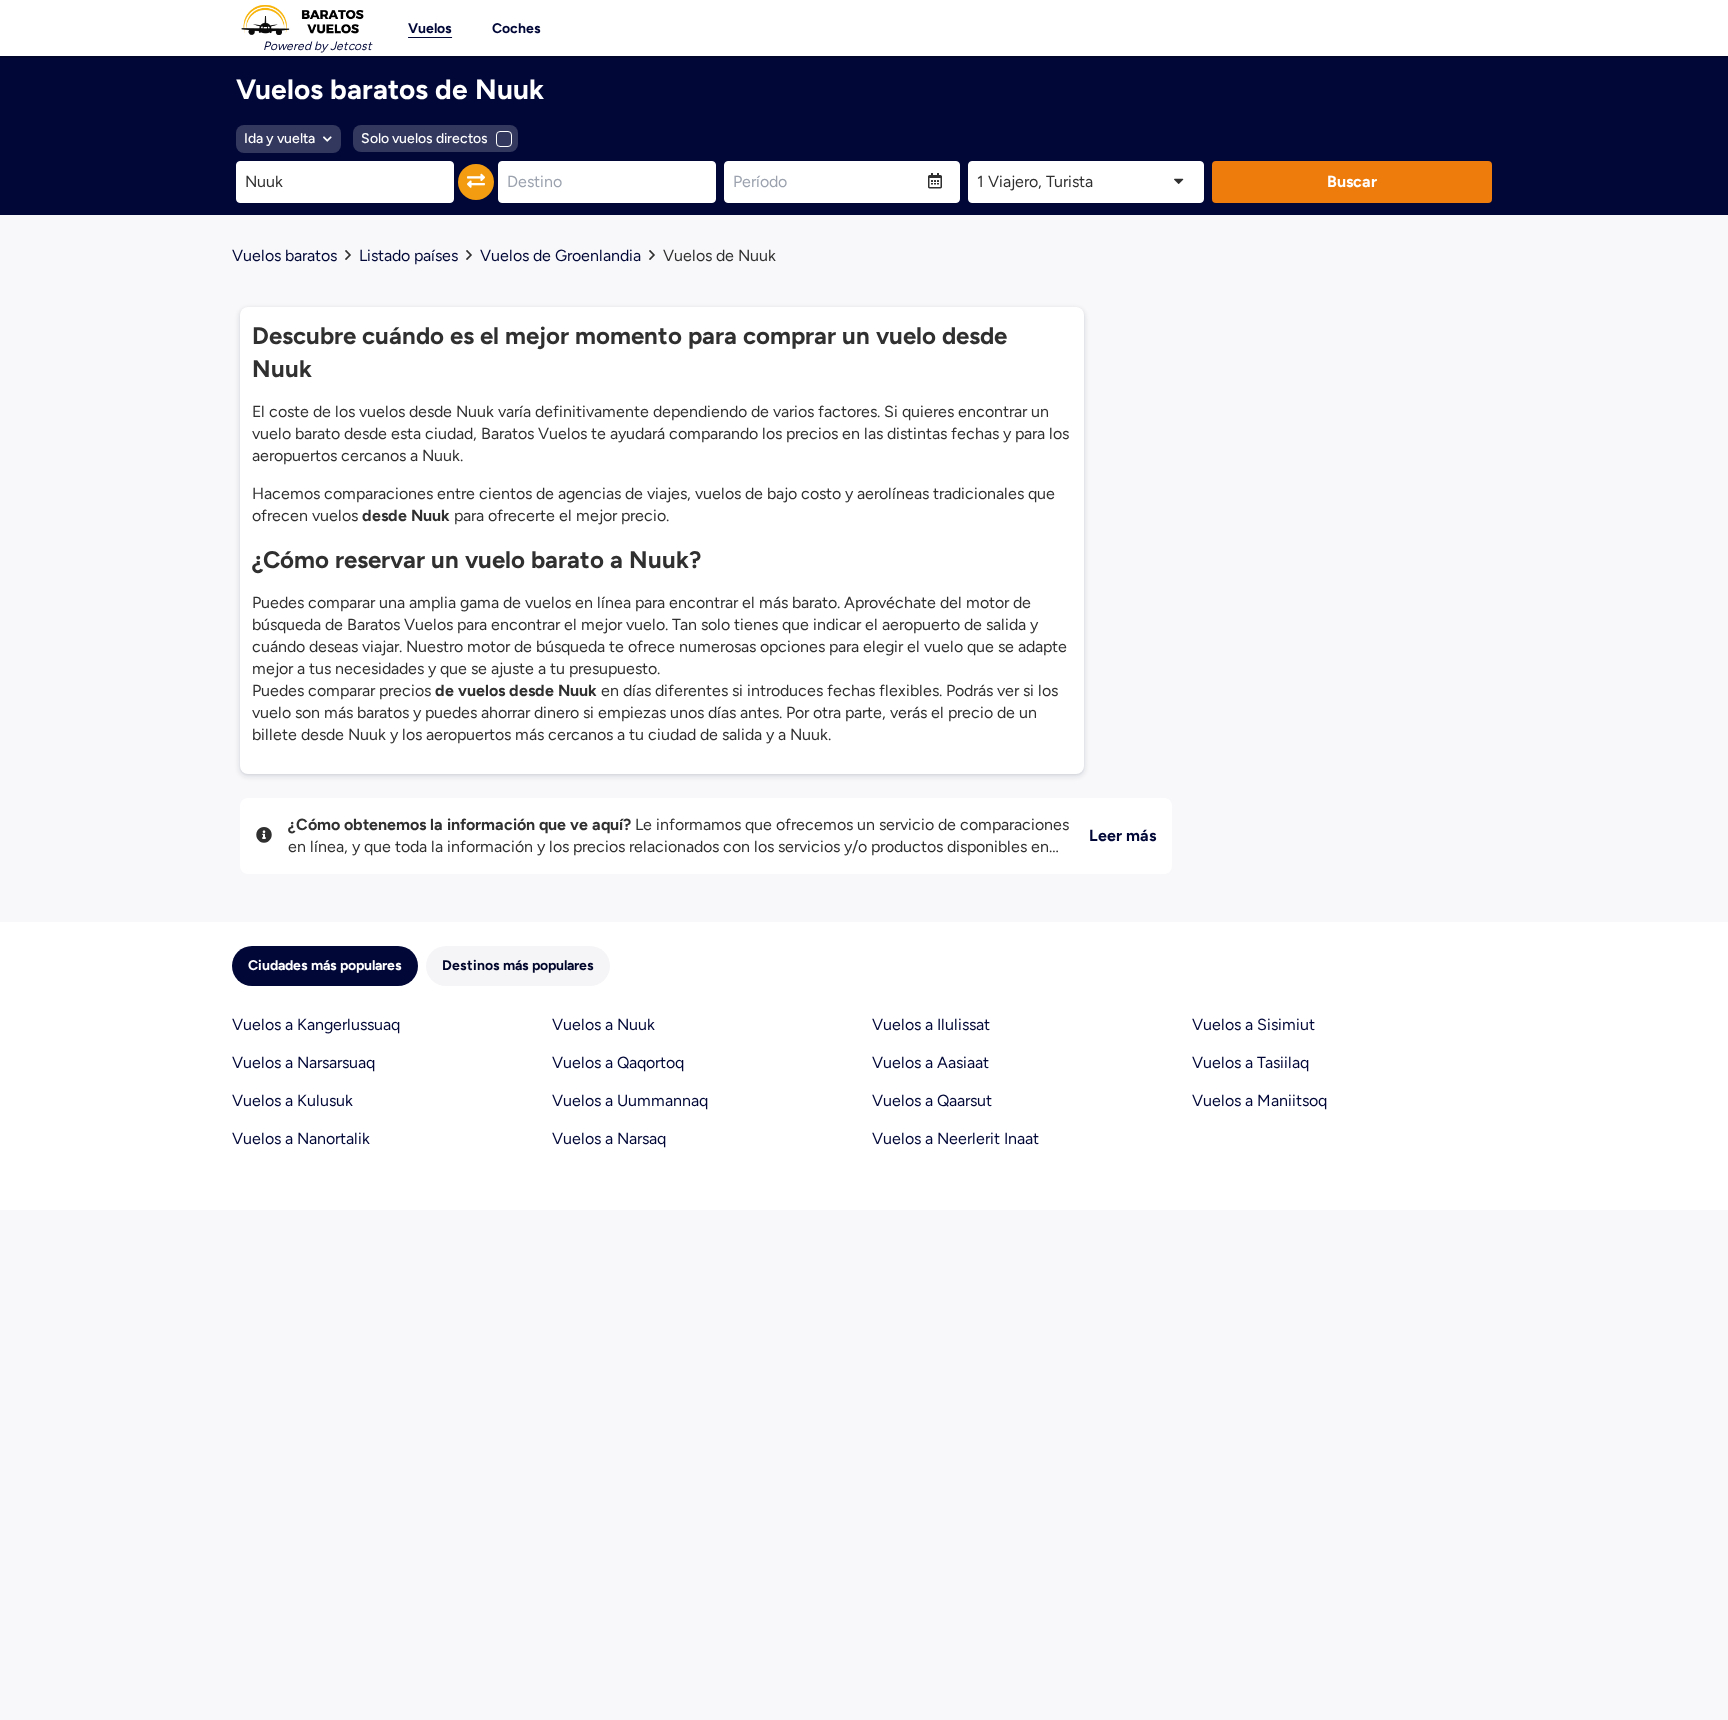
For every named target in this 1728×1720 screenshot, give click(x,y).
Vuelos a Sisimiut (1253, 1024)
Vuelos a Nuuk (603, 1024)
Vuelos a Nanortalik (301, 1138)
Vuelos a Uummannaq (630, 1100)
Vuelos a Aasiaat (930, 1062)
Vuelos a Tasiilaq (1250, 1062)
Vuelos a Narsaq (609, 1138)
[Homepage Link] (302, 20)
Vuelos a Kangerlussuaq (316, 1024)
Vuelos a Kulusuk (292, 1100)
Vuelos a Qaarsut (932, 1100)
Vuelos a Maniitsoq (1259, 1100)
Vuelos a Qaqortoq (618, 1062)
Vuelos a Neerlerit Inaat (955, 1138)
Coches (516, 28)
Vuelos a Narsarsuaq (303, 1062)
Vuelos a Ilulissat (931, 1024)
